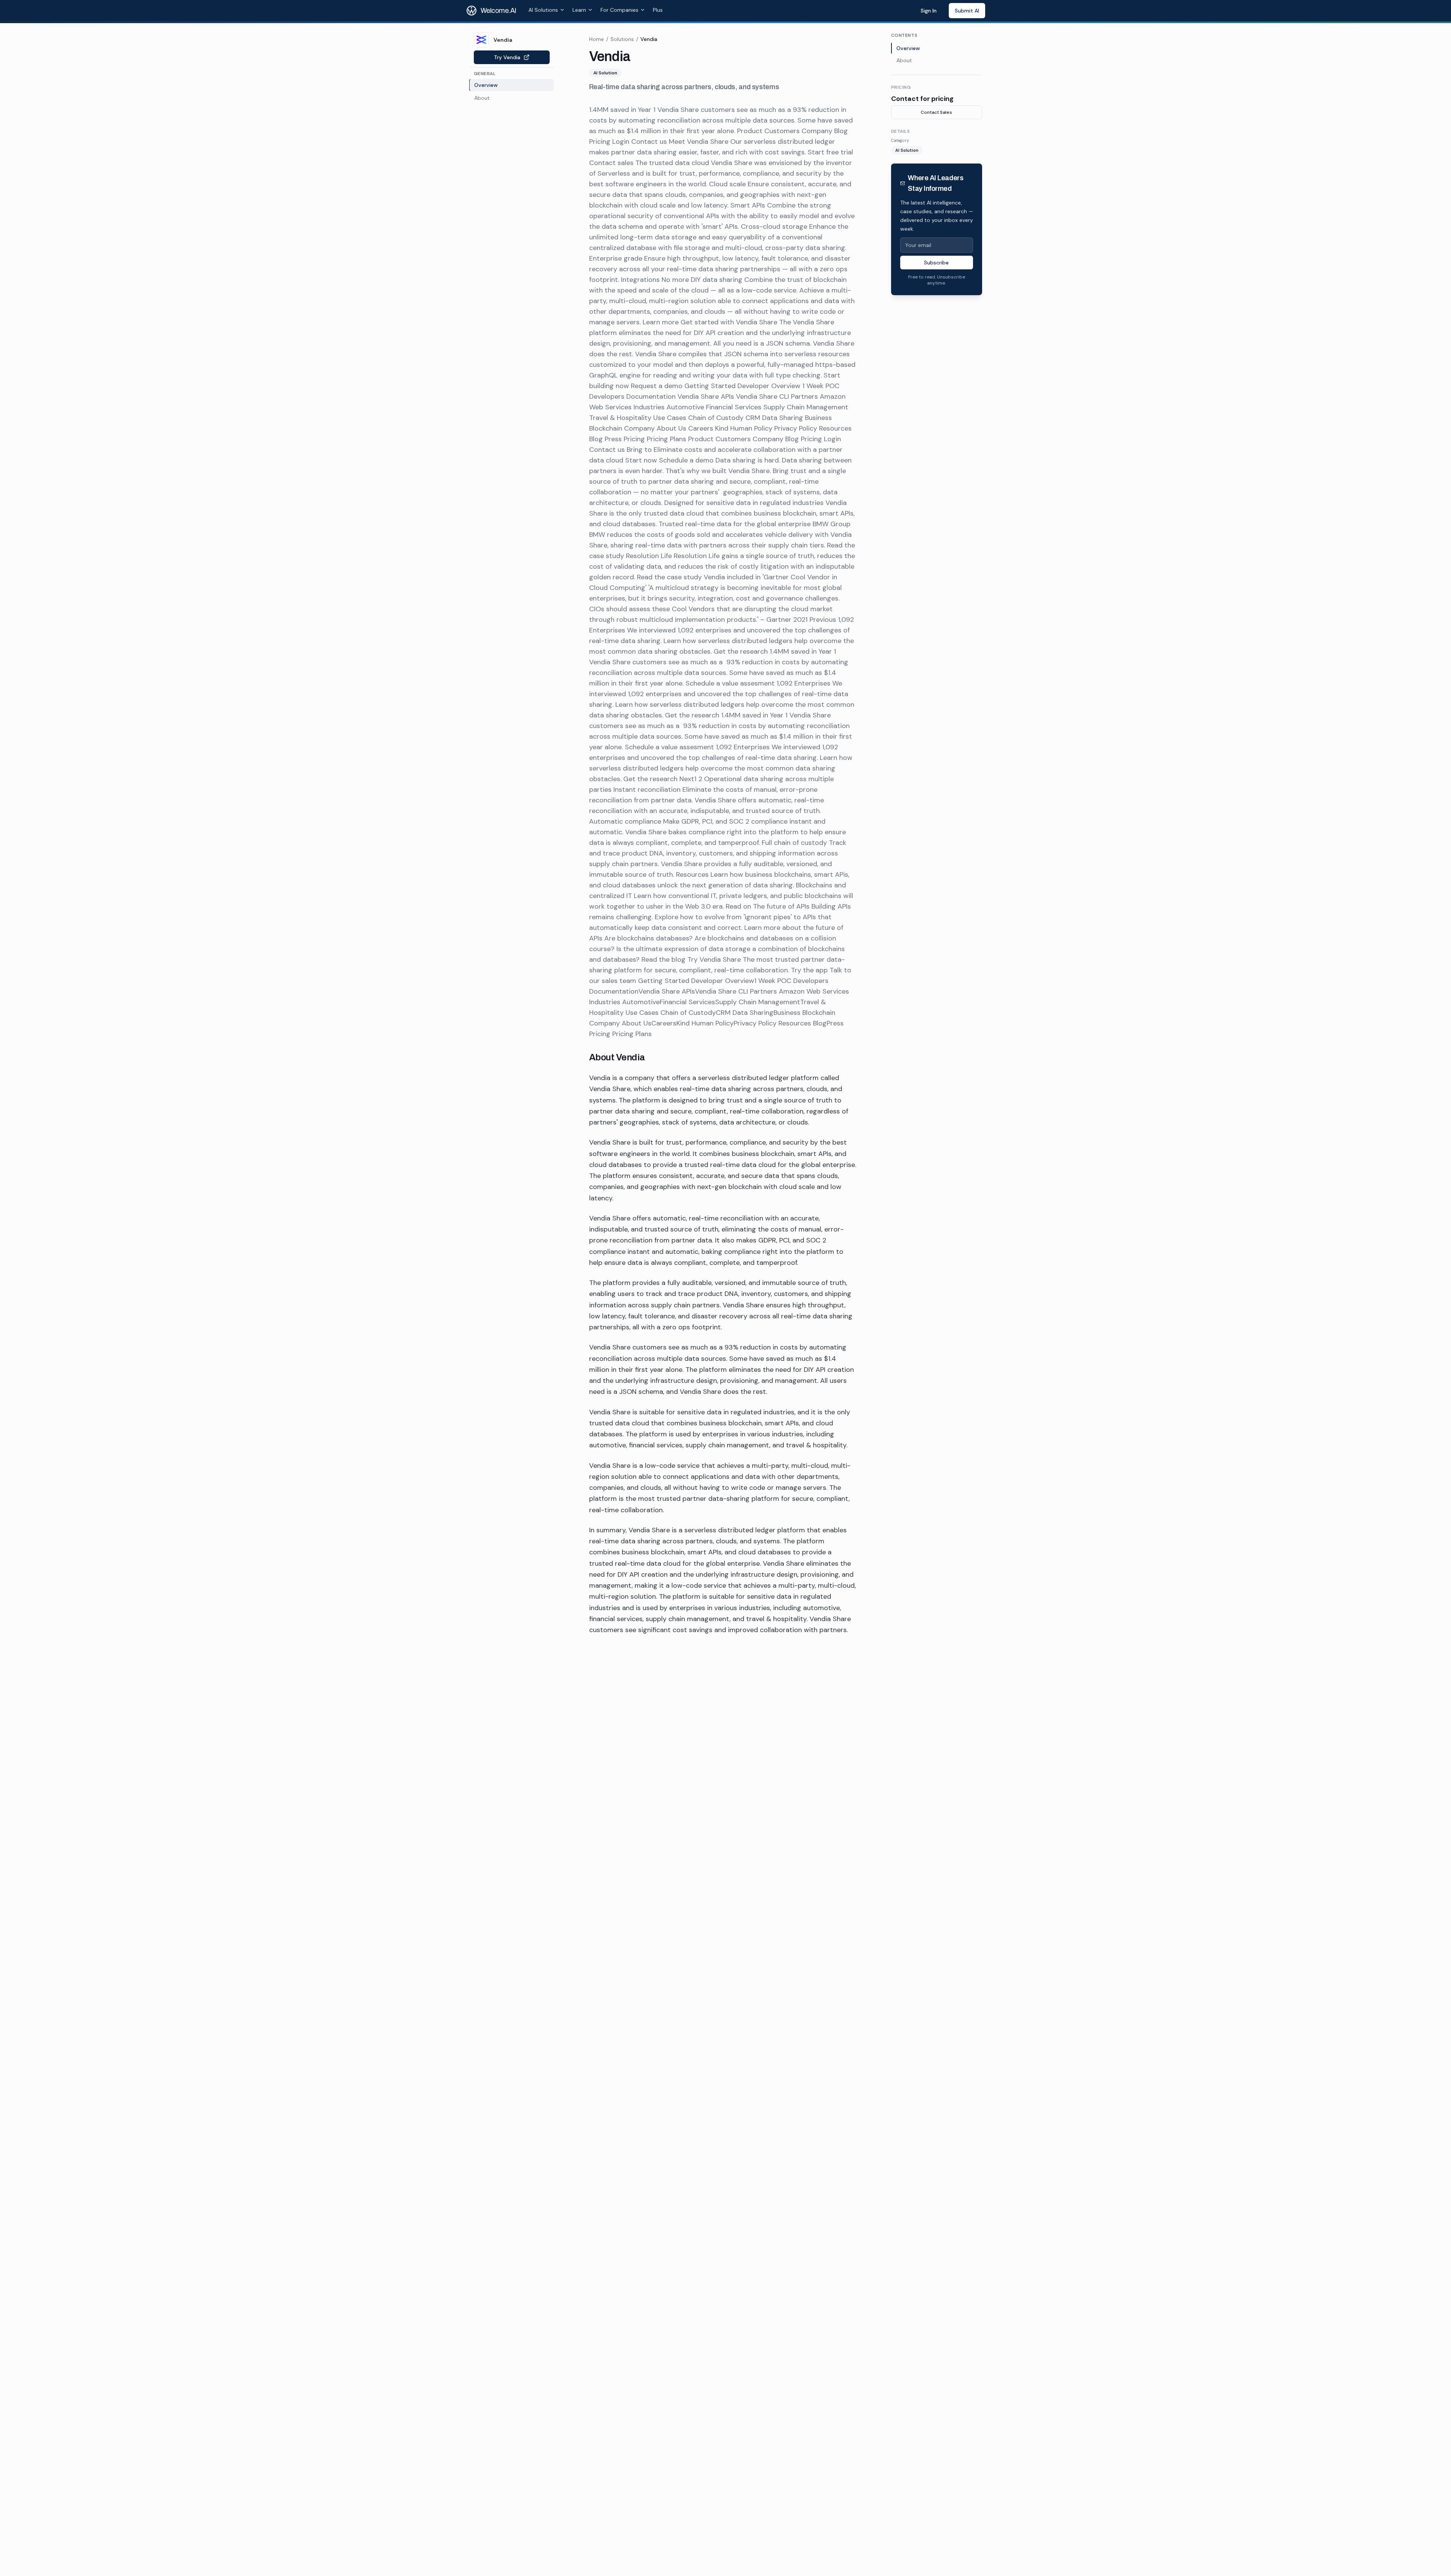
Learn (579, 10)
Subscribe (936, 263)
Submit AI (967, 11)
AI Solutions (543, 10)
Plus (658, 10)
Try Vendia (507, 57)
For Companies (619, 10)
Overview (908, 48)
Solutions (622, 39)
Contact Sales (936, 112)
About (904, 60)
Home (597, 39)
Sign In (929, 11)
